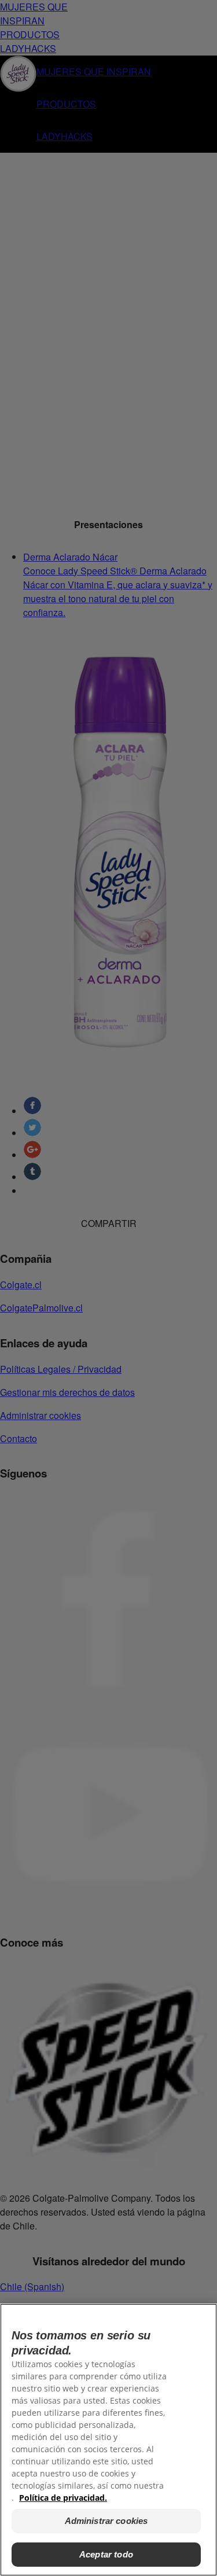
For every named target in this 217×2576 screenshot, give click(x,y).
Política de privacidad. (63, 2498)
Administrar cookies (106, 2521)
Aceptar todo (106, 2554)
